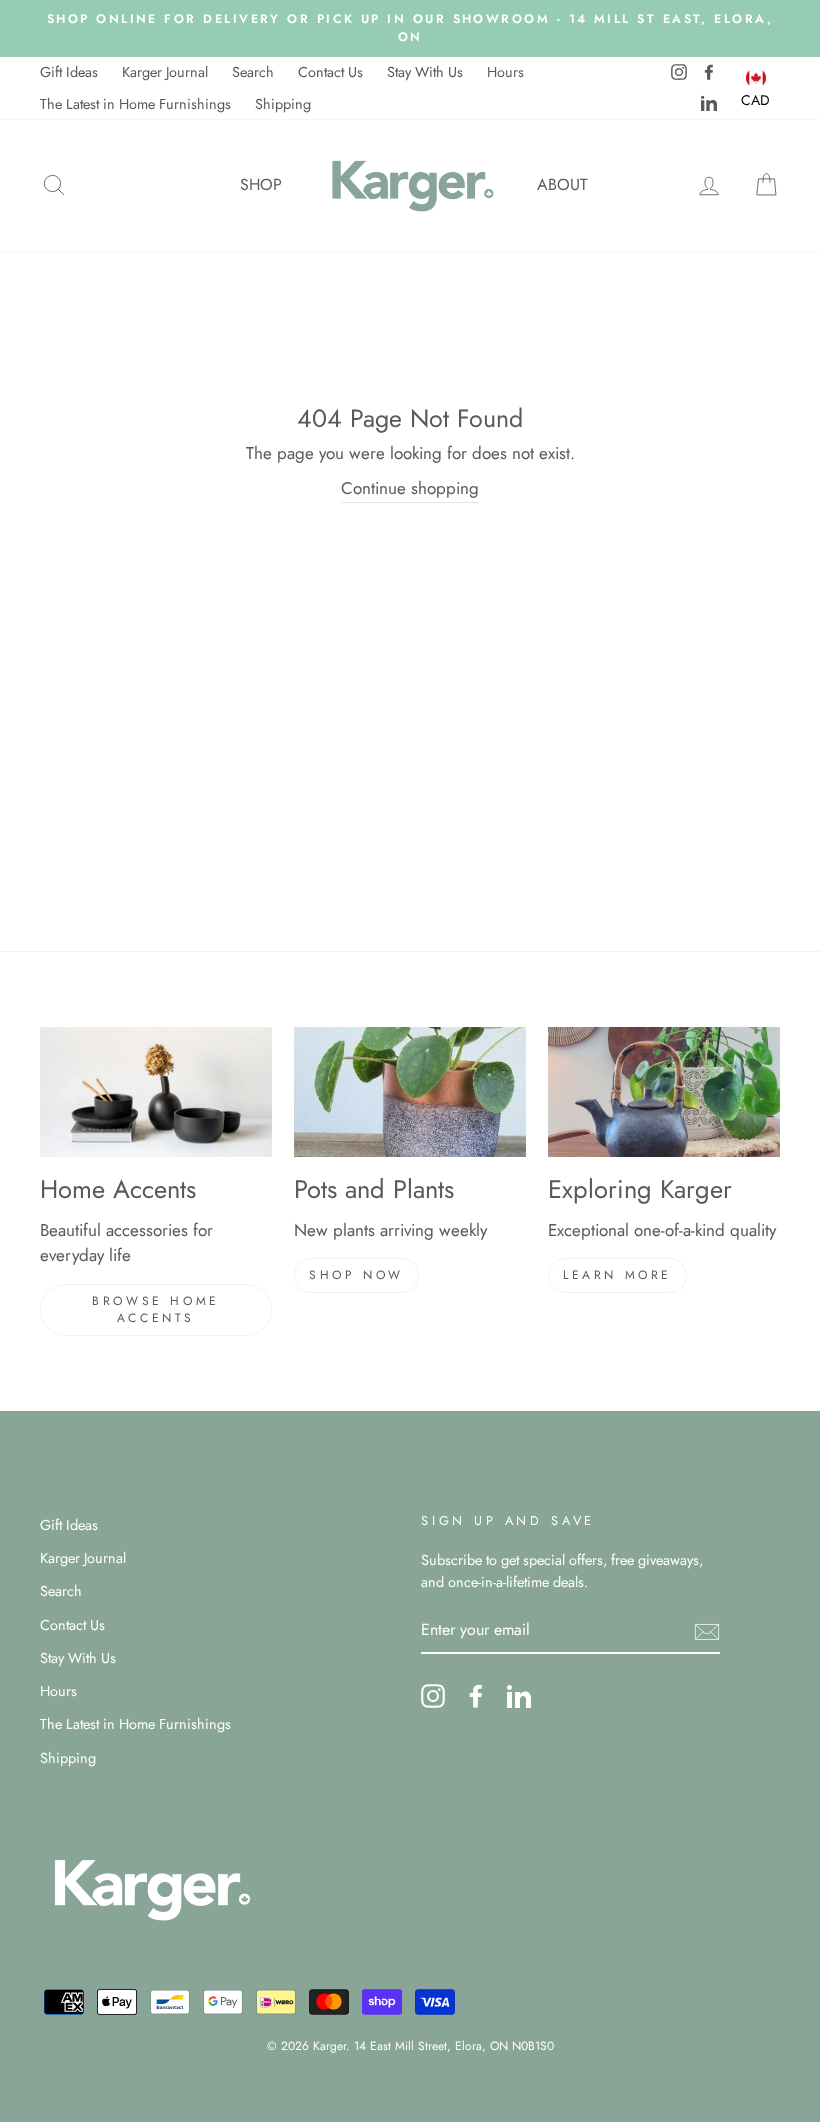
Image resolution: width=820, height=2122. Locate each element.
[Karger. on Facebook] (476, 1696)
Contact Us (330, 72)
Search (253, 72)
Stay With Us (425, 72)
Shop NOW (356, 1275)
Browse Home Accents (156, 1309)
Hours (505, 72)
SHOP (261, 184)
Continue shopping (410, 488)
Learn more (617, 1275)
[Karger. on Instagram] (433, 1696)
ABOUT (562, 184)
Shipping (283, 104)
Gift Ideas (69, 72)
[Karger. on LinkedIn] (519, 1696)
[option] (410, 28)
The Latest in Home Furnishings (135, 104)
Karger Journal (165, 72)
